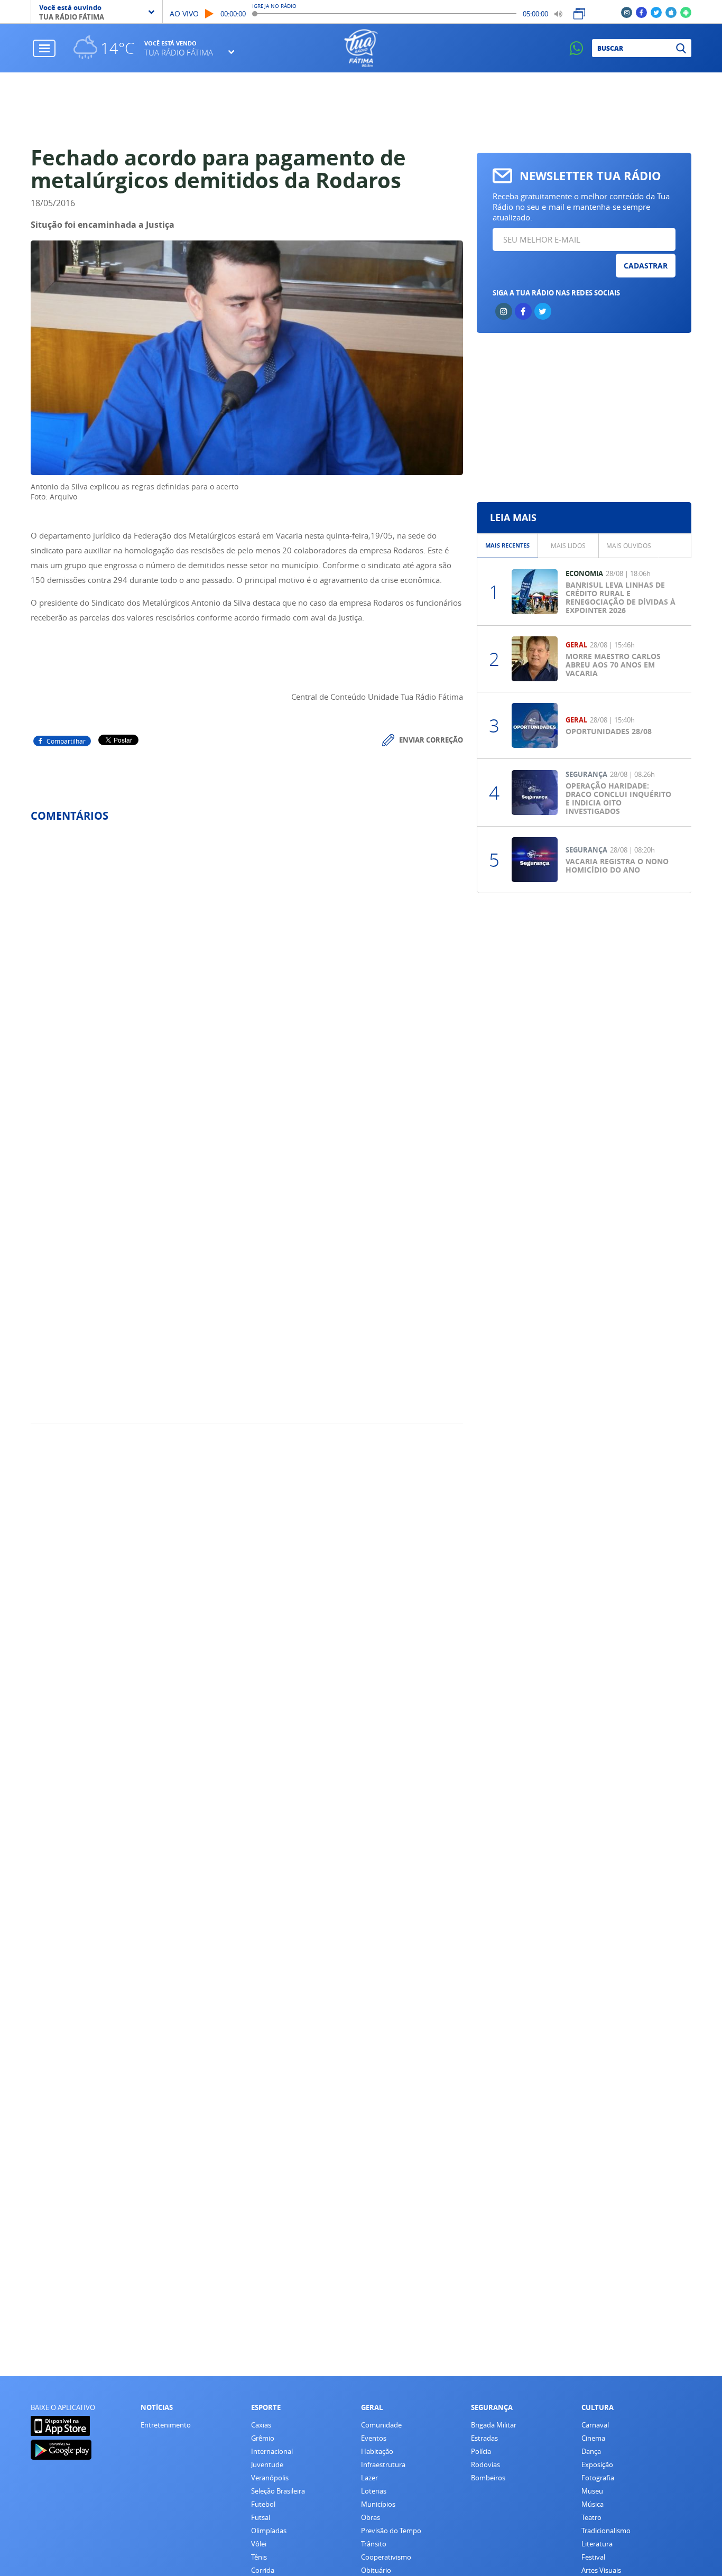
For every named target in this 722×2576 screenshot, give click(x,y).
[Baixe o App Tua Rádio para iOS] (671, 12)
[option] (508, 546)
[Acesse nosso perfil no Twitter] (656, 12)
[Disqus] (247, 971)
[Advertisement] (361, 109)
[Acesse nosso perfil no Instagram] (627, 12)
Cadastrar (646, 266)
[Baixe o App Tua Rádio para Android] (686, 12)
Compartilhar (66, 741)
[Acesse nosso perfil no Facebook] (641, 12)
